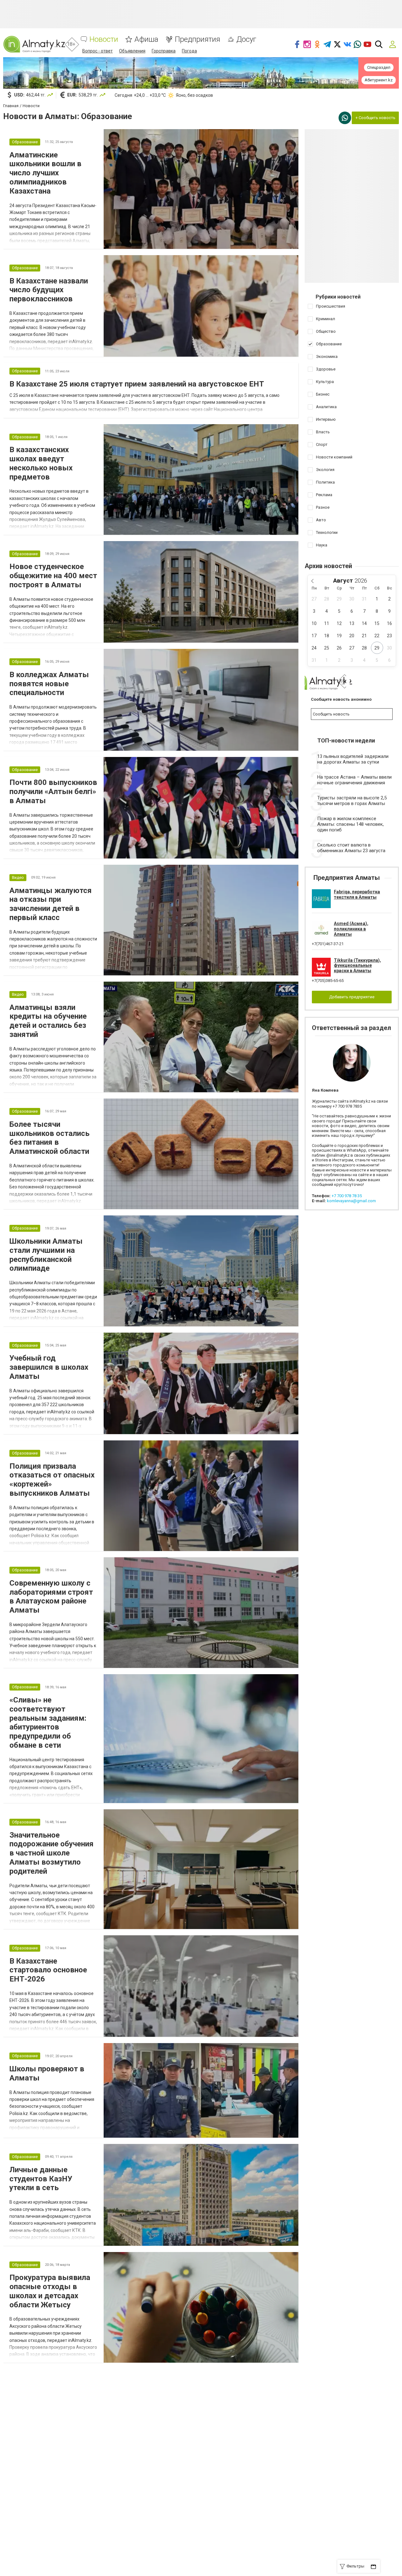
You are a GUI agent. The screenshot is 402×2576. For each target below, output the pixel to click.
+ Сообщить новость (375, 118)
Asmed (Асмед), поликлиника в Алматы (351, 929)
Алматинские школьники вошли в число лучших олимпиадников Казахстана (45, 173)
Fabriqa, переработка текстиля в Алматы (357, 894)
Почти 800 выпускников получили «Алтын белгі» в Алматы (53, 792)
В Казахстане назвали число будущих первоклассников (49, 290)
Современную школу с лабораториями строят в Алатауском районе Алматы (51, 1597)
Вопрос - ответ (98, 51)
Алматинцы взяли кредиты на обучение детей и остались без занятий (48, 1021)
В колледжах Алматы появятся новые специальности (49, 684)
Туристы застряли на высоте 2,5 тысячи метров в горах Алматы (352, 801)
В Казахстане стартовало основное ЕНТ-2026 (48, 1970)
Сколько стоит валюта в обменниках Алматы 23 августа (351, 848)
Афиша (146, 39)
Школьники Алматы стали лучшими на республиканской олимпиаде (46, 1255)
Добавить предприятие (352, 997)
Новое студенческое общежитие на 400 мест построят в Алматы (53, 576)
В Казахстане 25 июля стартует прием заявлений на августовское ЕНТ (137, 384)
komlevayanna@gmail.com (351, 1201)
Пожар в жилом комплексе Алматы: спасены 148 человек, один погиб (350, 824)
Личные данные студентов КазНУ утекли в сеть (41, 2179)
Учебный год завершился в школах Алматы (49, 1367)
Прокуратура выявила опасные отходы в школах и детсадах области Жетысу (50, 2291)
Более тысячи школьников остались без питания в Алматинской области (49, 1138)
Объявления (132, 51)
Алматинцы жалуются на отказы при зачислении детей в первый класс (51, 904)
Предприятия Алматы (347, 878)
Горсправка (164, 51)
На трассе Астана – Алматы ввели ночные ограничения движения (354, 780)
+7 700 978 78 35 (347, 1196)
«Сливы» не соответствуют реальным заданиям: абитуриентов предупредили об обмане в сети (48, 1723)
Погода (189, 51)
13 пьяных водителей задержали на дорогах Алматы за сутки (353, 759)
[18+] (34, 44)
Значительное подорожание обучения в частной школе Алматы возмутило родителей (52, 1853)
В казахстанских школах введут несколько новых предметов (41, 463)
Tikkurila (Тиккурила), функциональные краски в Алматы (357, 966)
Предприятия (197, 39)
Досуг (246, 39)
